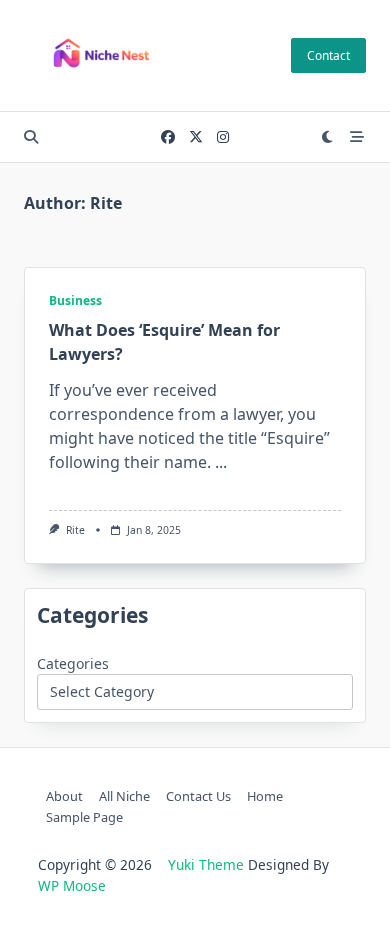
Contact (328, 55)
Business (75, 300)
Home (265, 796)
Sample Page (84, 817)
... (221, 462)
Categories (73, 663)
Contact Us (198, 796)
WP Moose (72, 885)
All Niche (124, 796)
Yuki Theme (206, 864)
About (64, 796)
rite (75, 530)
